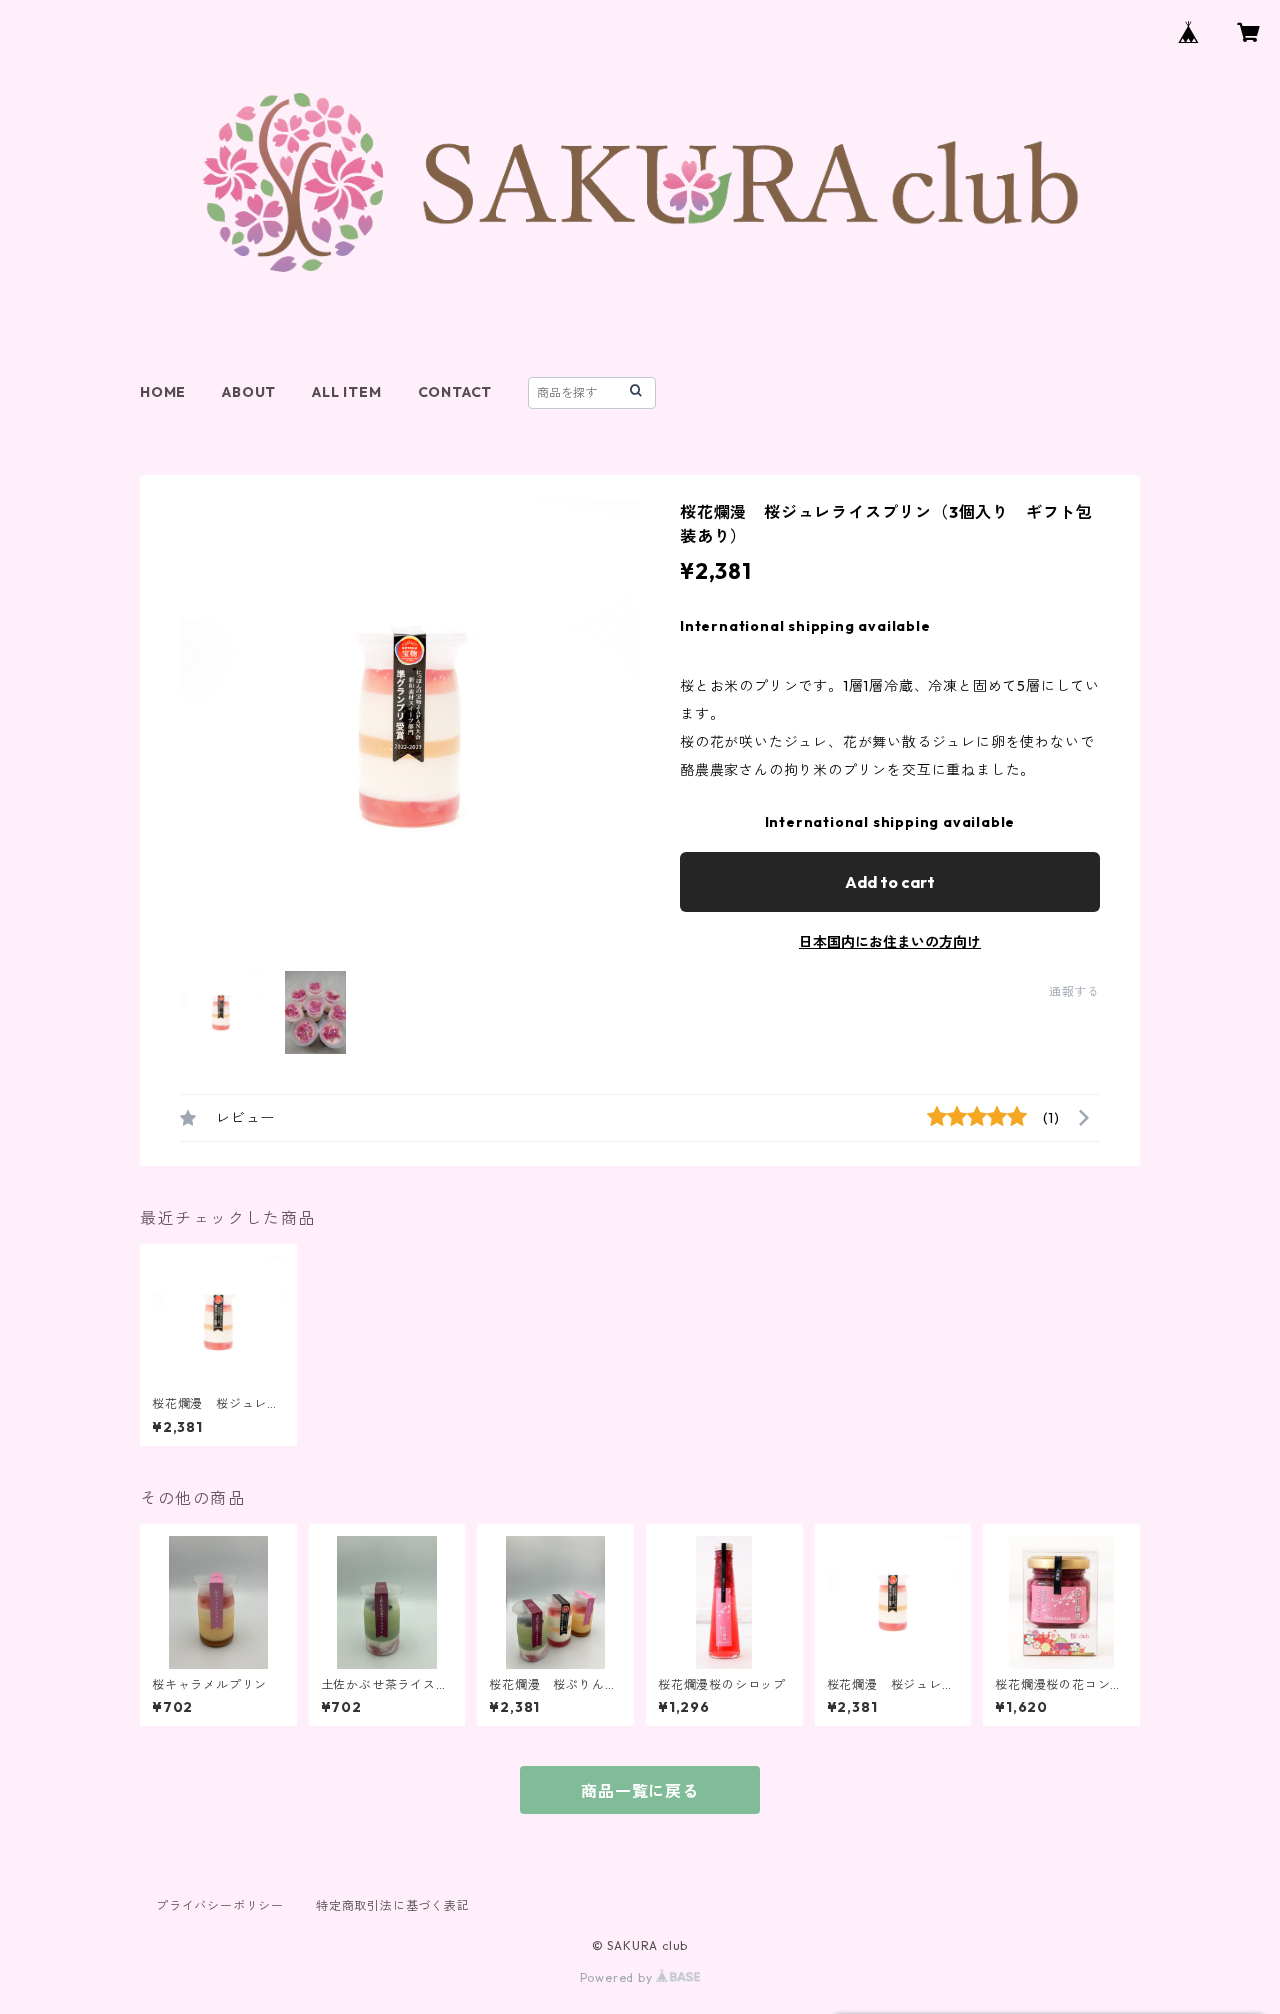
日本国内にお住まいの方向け (890, 942)
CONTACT (455, 392)
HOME (163, 392)
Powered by (618, 1977)
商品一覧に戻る (640, 1791)
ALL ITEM (346, 392)
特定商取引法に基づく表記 (393, 1905)
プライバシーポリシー (220, 1905)
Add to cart (890, 882)
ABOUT (249, 392)
